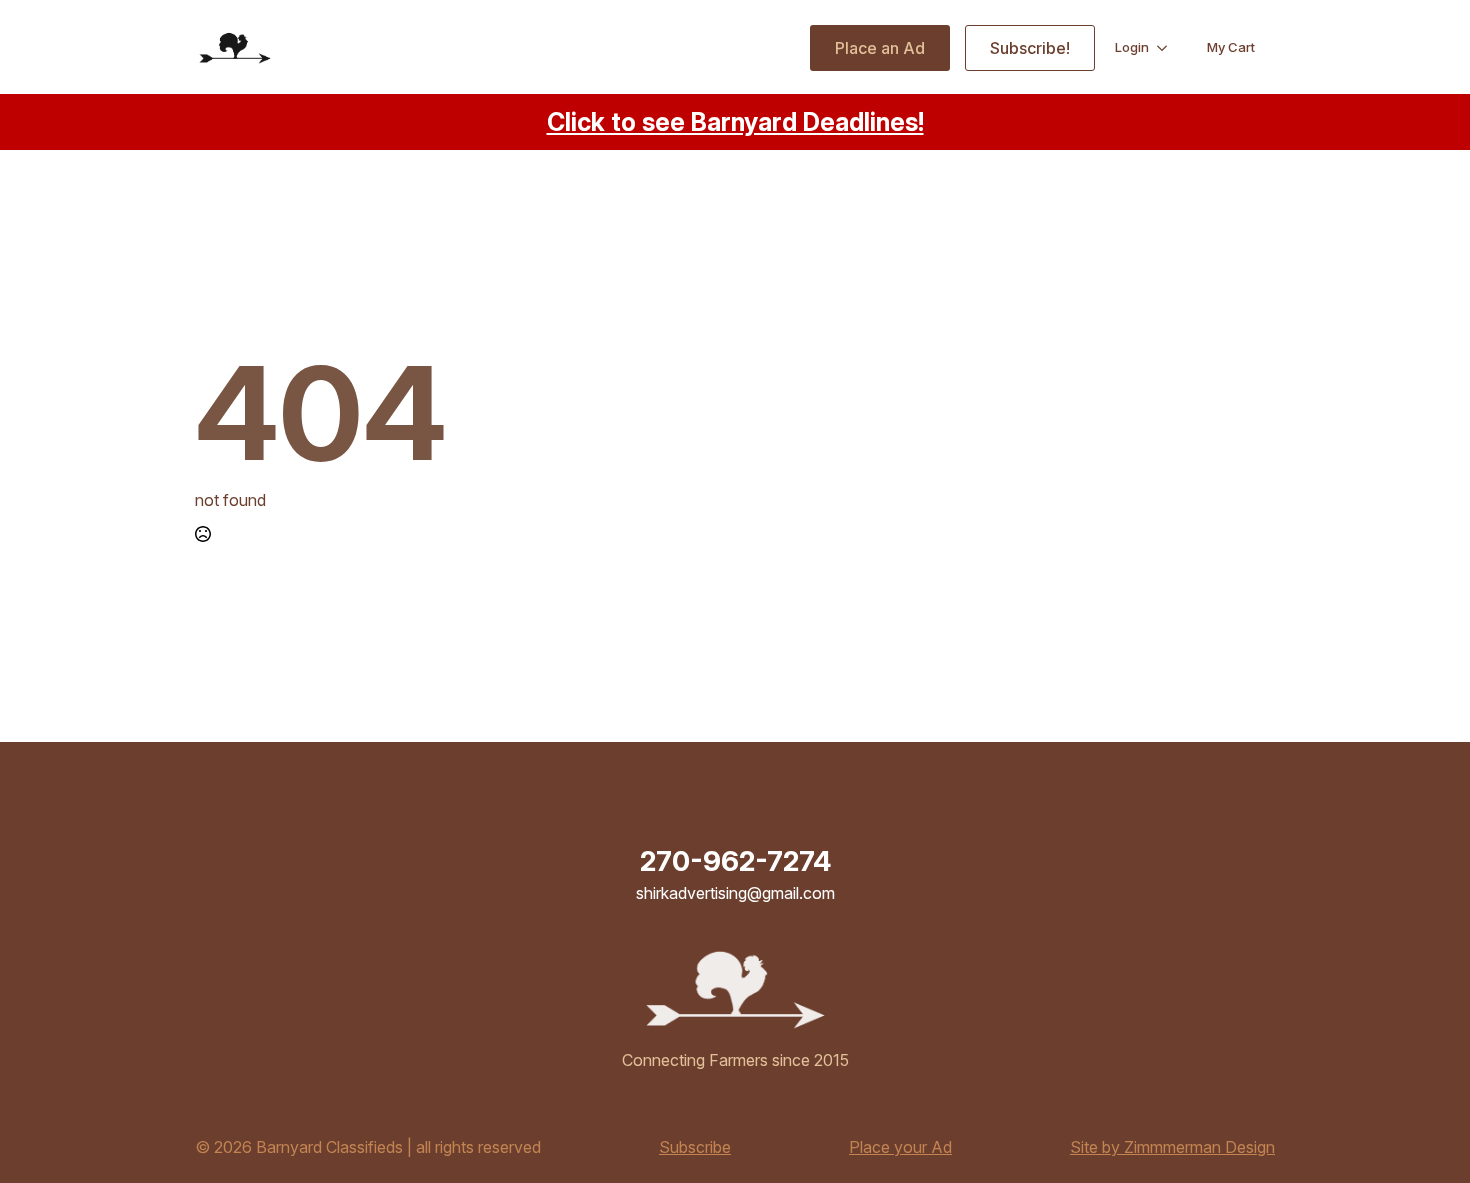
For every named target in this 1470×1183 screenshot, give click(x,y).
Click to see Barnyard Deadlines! (735, 122)
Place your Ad (900, 1147)
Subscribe (695, 1147)
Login (1132, 47)
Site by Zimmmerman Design (1172, 1147)
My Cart (1231, 47)
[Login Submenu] (1168, 47)
